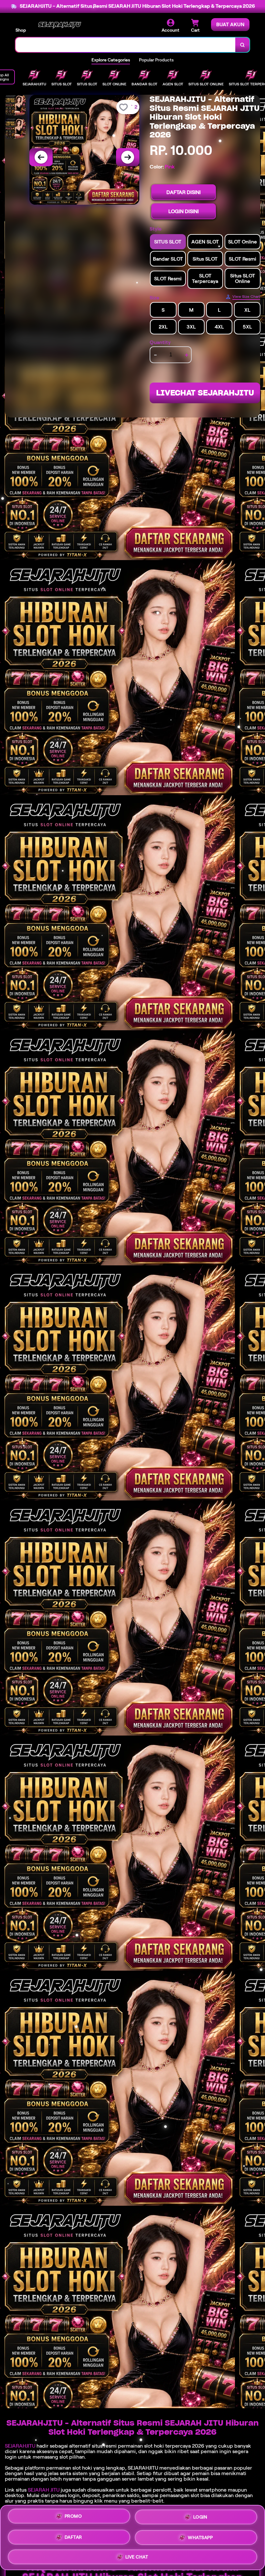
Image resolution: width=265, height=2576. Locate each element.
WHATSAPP (200, 2535)
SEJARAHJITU (20, 2446)
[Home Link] (59, 26)
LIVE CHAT (137, 2555)
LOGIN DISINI (184, 211)
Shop (21, 30)
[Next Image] (128, 157)
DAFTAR (73, 2535)
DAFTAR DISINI (184, 192)
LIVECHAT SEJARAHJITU (205, 393)
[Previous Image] (41, 157)
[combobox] (126, 45)
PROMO (73, 2517)
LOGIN (200, 2516)
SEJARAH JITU (44, 2490)
